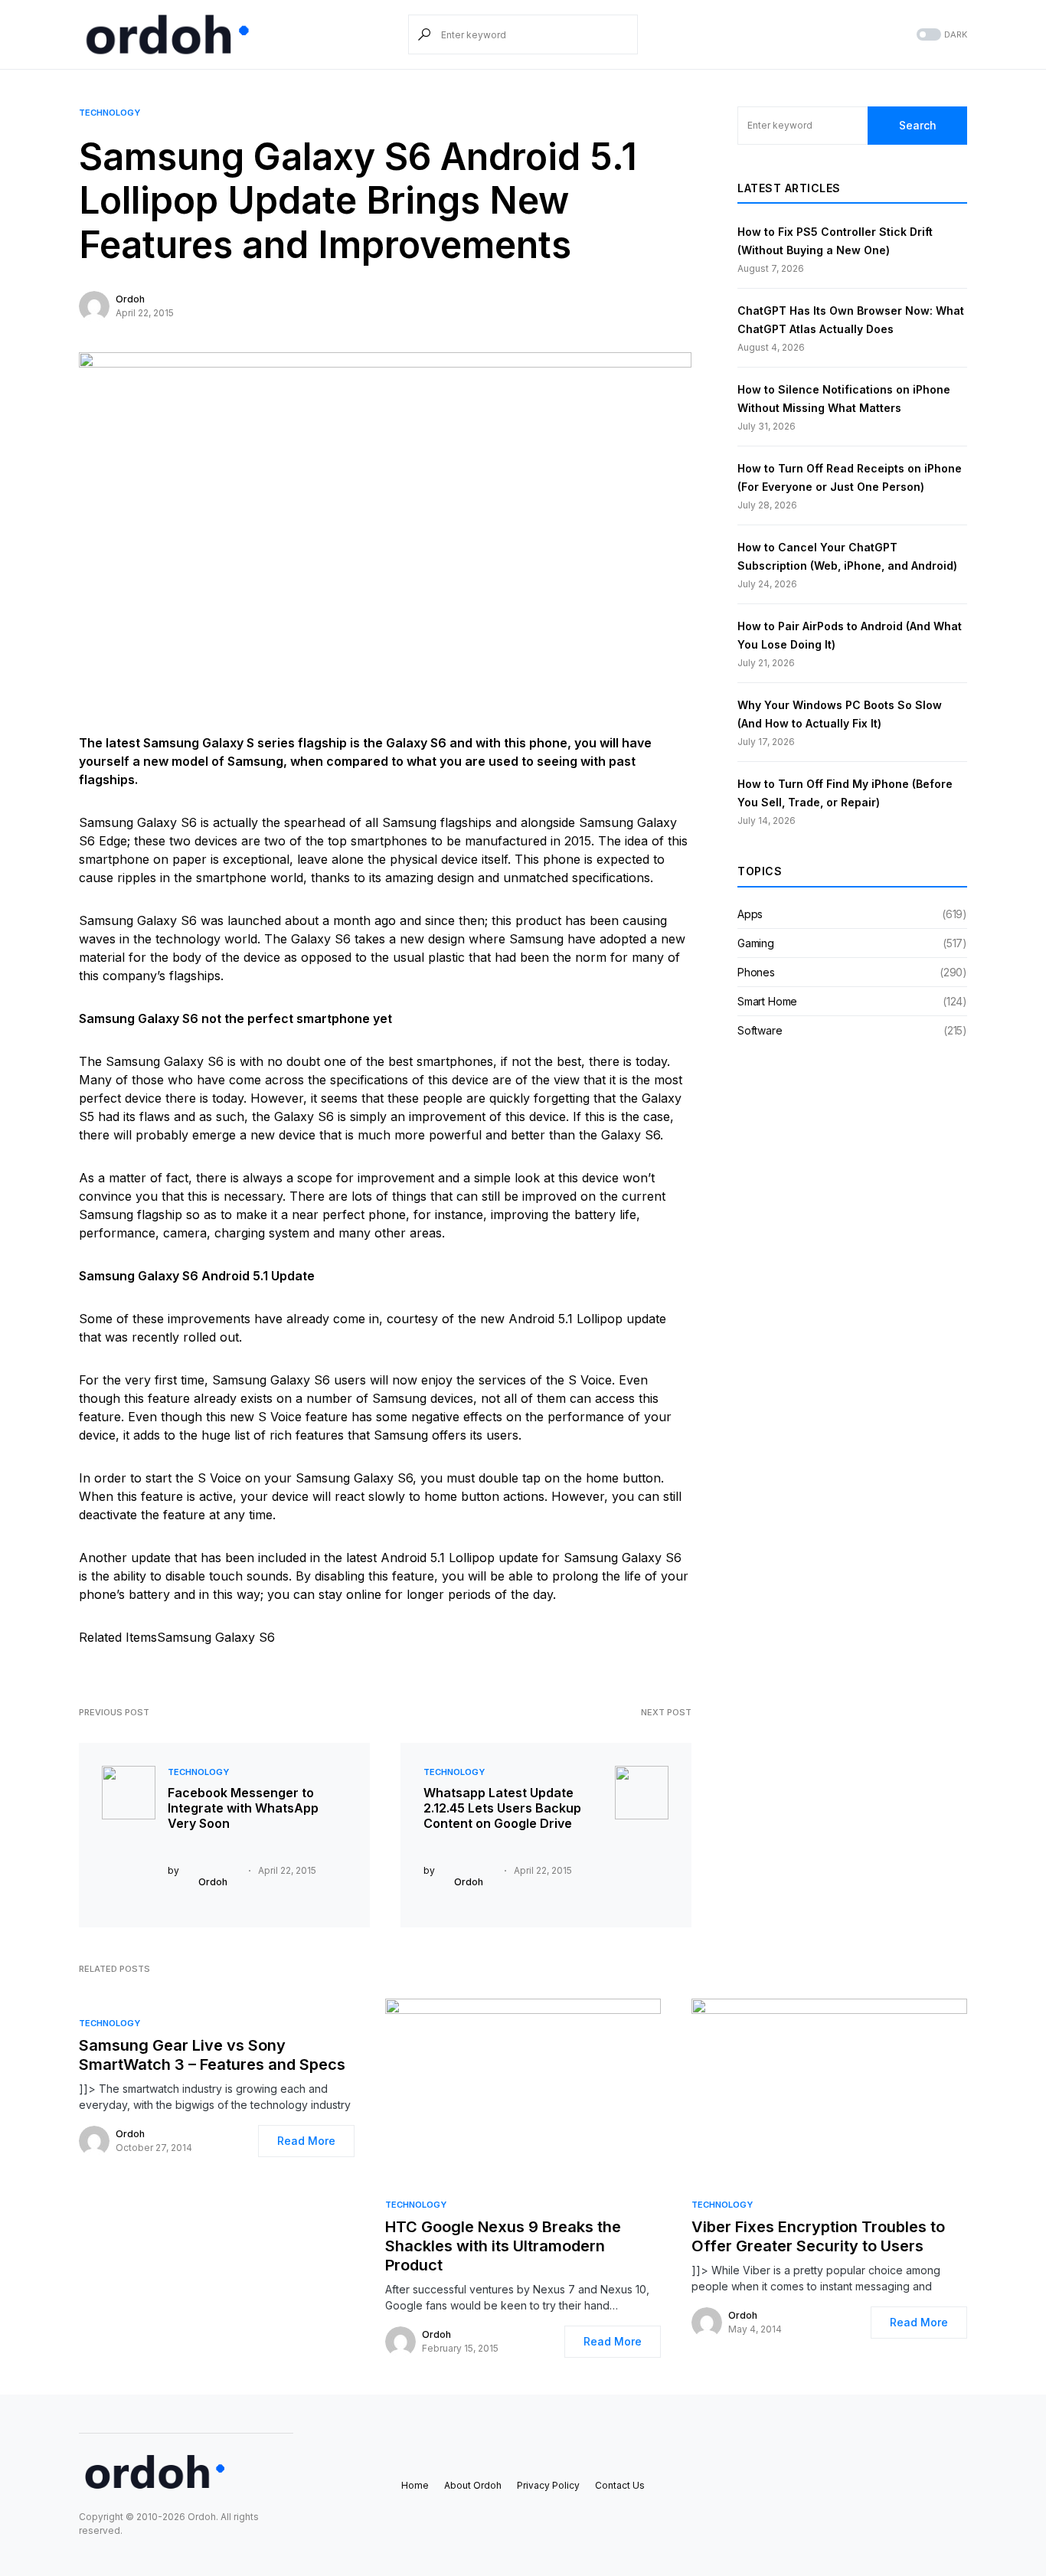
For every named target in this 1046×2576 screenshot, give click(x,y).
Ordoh (130, 299)
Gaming (756, 943)
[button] (940, 35)
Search (918, 125)
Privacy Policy (548, 2485)
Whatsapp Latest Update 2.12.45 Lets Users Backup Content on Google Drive (502, 1808)
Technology (110, 113)
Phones (756, 972)
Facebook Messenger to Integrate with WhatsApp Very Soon (243, 1808)
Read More (306, 2141)
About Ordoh (473, 2485)
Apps (750, 914)
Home (415, 2485)
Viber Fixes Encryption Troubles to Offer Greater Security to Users (818, 2236)
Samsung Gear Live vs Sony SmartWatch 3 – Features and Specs (212, 2055)
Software (760, 1030)
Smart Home (767, 1001)
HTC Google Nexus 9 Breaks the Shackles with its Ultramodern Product (503, 2246)
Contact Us (620, 2485)
